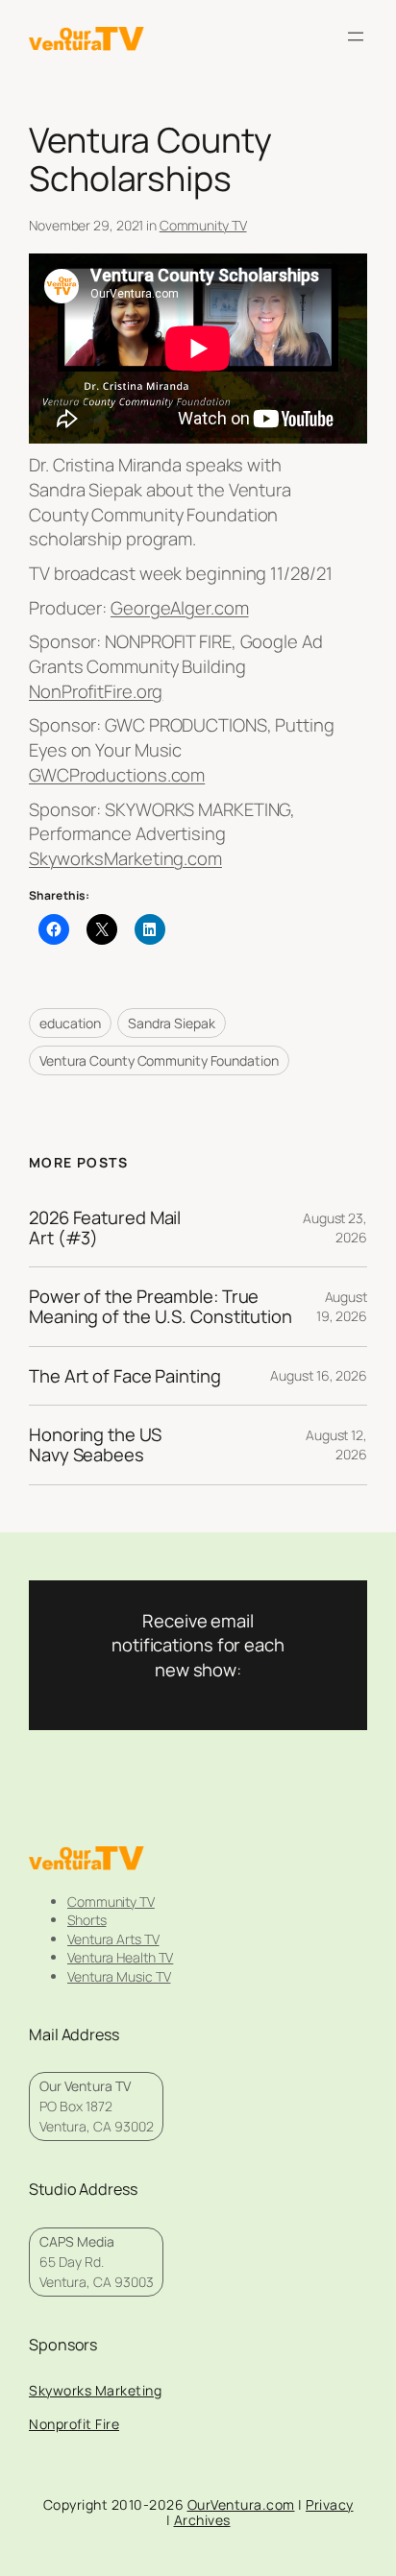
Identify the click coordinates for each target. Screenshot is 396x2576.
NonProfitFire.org (96, 691)
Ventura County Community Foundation (159, 1060)
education (70, 1023)
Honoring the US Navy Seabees (95, 1444)
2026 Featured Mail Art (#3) (105, 1228)
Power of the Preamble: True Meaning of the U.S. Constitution (161, 1306)
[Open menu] (356, 36)
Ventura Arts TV (113, 1939)
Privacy (330, 2504)
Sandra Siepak (172, 1023)
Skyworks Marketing (95, 2390)
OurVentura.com (241, 2504)
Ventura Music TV (119, 1976)
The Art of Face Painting (125, 1376)
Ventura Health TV (120, 1957)
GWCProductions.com (117, 775)
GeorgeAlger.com (180, 608)
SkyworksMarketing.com (125, 858)
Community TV (203, 225)
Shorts (87, 1920)
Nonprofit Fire (74, 2424)
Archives (202, 2520)
